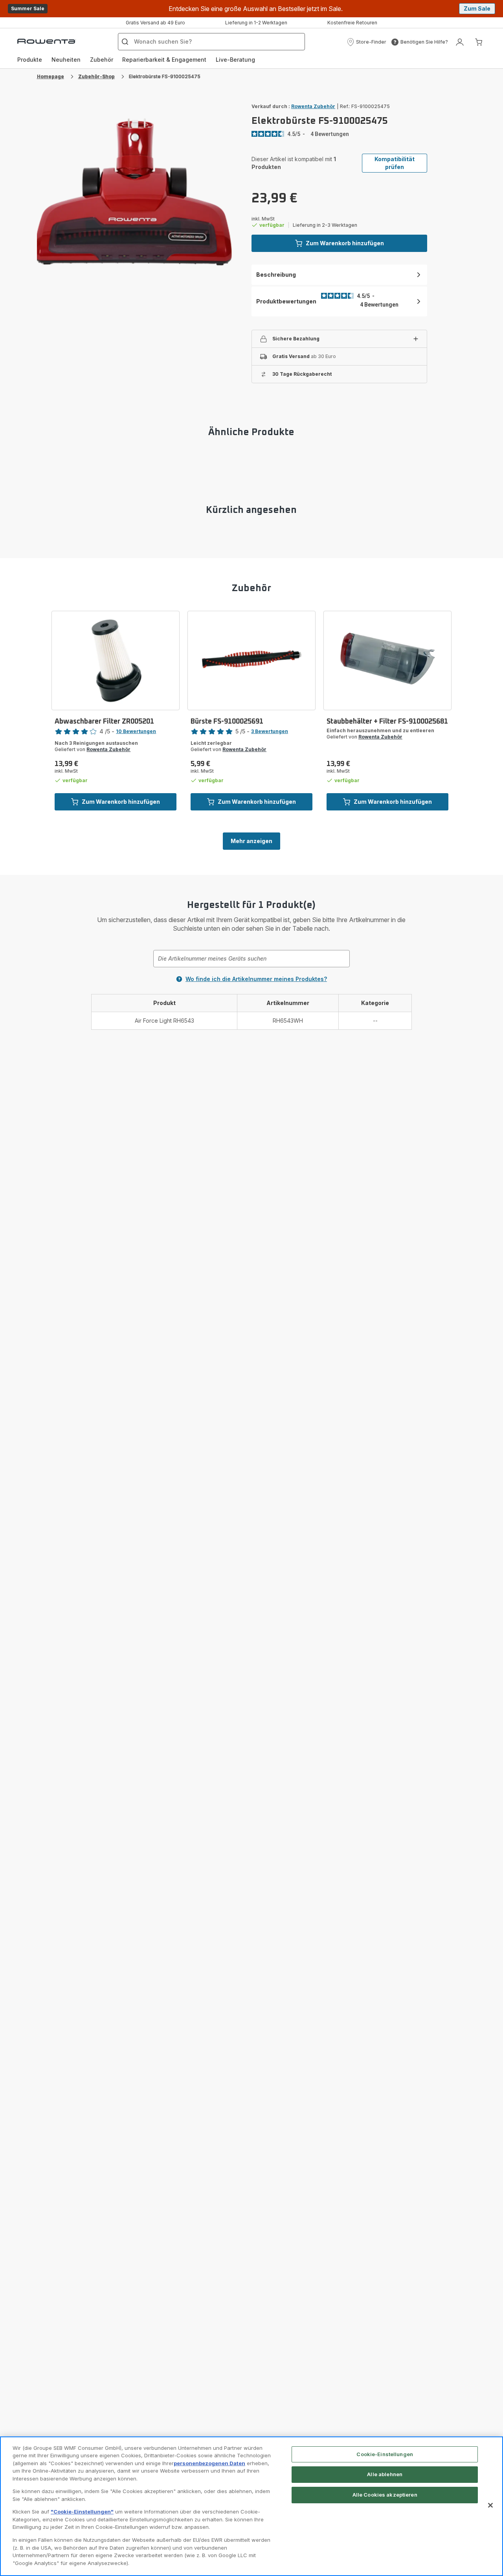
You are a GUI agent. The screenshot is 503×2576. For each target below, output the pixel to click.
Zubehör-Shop (96, 76)
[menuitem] (30, 60)
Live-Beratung (235, 60)
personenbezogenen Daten (209, 2463)
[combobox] (251, 959)
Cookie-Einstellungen (385, 2454)
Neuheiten (66, 60)
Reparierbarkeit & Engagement (164, 60)
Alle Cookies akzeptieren (385, 2495)
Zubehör (102, 60)
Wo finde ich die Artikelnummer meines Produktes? (256, 979)
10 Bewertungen (136, 731)
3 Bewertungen (270, 731)
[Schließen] (490, 2505)
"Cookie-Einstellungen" (82, 2512)
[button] (366, 42)
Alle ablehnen (385, 2474)
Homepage (50, 76)
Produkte (30, 60)
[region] (251, 2506)
